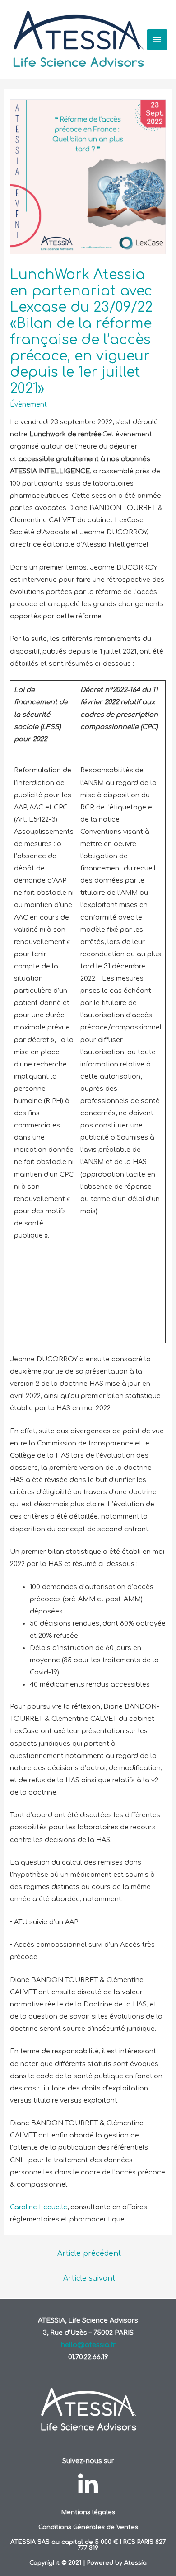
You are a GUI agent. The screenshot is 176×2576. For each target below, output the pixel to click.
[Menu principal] (157, 40)
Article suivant (89, 2278)
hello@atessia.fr (88, 2345)
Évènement (28, 404)
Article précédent (89, 2253)
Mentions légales (88, 2512)
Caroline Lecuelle (39, 2207)
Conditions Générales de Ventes (88, 2527)
